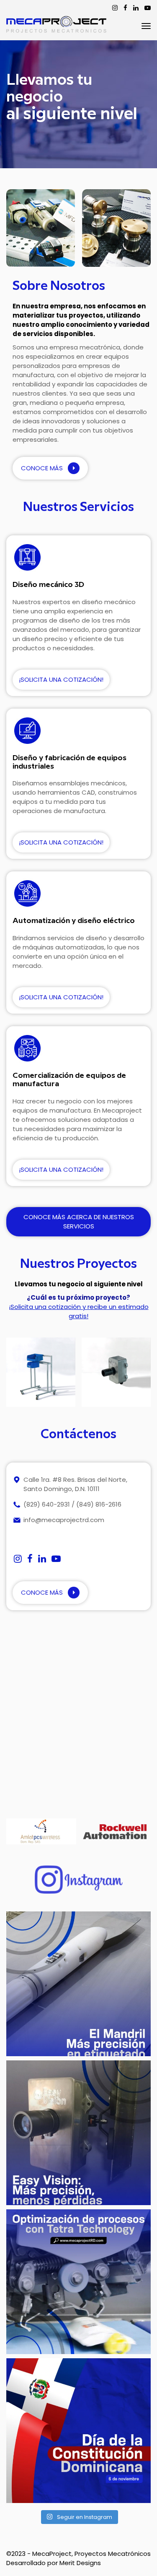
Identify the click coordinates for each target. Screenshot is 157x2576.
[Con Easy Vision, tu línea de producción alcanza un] (78, 2133)
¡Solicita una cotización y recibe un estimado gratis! (79, 1311)
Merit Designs (80, 2563)
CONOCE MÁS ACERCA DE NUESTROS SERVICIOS (79, 1222)
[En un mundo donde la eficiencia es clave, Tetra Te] (78, 2282)
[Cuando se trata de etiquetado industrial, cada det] (78, 1984)
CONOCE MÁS (43, 468)
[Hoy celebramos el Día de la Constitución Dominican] (78, 2431)
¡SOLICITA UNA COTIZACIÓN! (61, 679)
